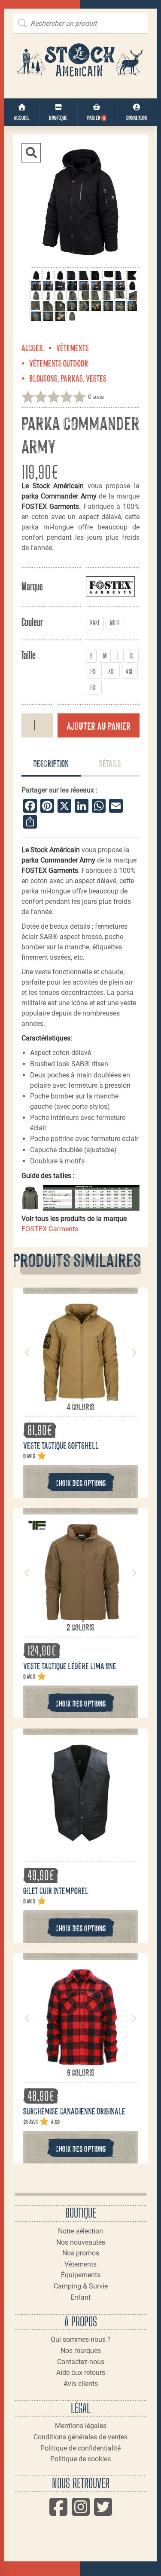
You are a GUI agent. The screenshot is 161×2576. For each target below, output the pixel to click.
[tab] (51, 764)
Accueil (33, 347)
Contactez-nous (81, 2362)
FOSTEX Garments (50, 1229)
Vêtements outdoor (59, 363)
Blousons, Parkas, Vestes (68, 378)
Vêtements (73, 347)
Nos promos (81, 2253)
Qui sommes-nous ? (81, 2339)
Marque (32, 586)
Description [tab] (51, 763)
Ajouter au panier (99, 725)
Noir (115, 623)
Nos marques (81, 2351)
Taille (29, 655)
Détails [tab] (110, 763)
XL (132, 656)
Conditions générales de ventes (80, 2437)
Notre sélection (80, 2231)
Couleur (32, 622)
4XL (129, 672)
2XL (94, 672)
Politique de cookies (80, 2459)
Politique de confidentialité (80, 2448)
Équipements (81, 2275)
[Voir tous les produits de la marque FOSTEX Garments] (110, 586)
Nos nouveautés (81, 2242)
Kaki (95, 623)
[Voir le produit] (81, 1396)
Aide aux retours (81, 2373)
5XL (94, 687)
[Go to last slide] (27, 1352)
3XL (112, 672)
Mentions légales (81, 2426)
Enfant (80, 2297)
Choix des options (81, 1482)
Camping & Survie (81, 2286)
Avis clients (81, 2384)
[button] (31, 153)
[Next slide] (134, 1352)
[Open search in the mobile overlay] (80, 23)
